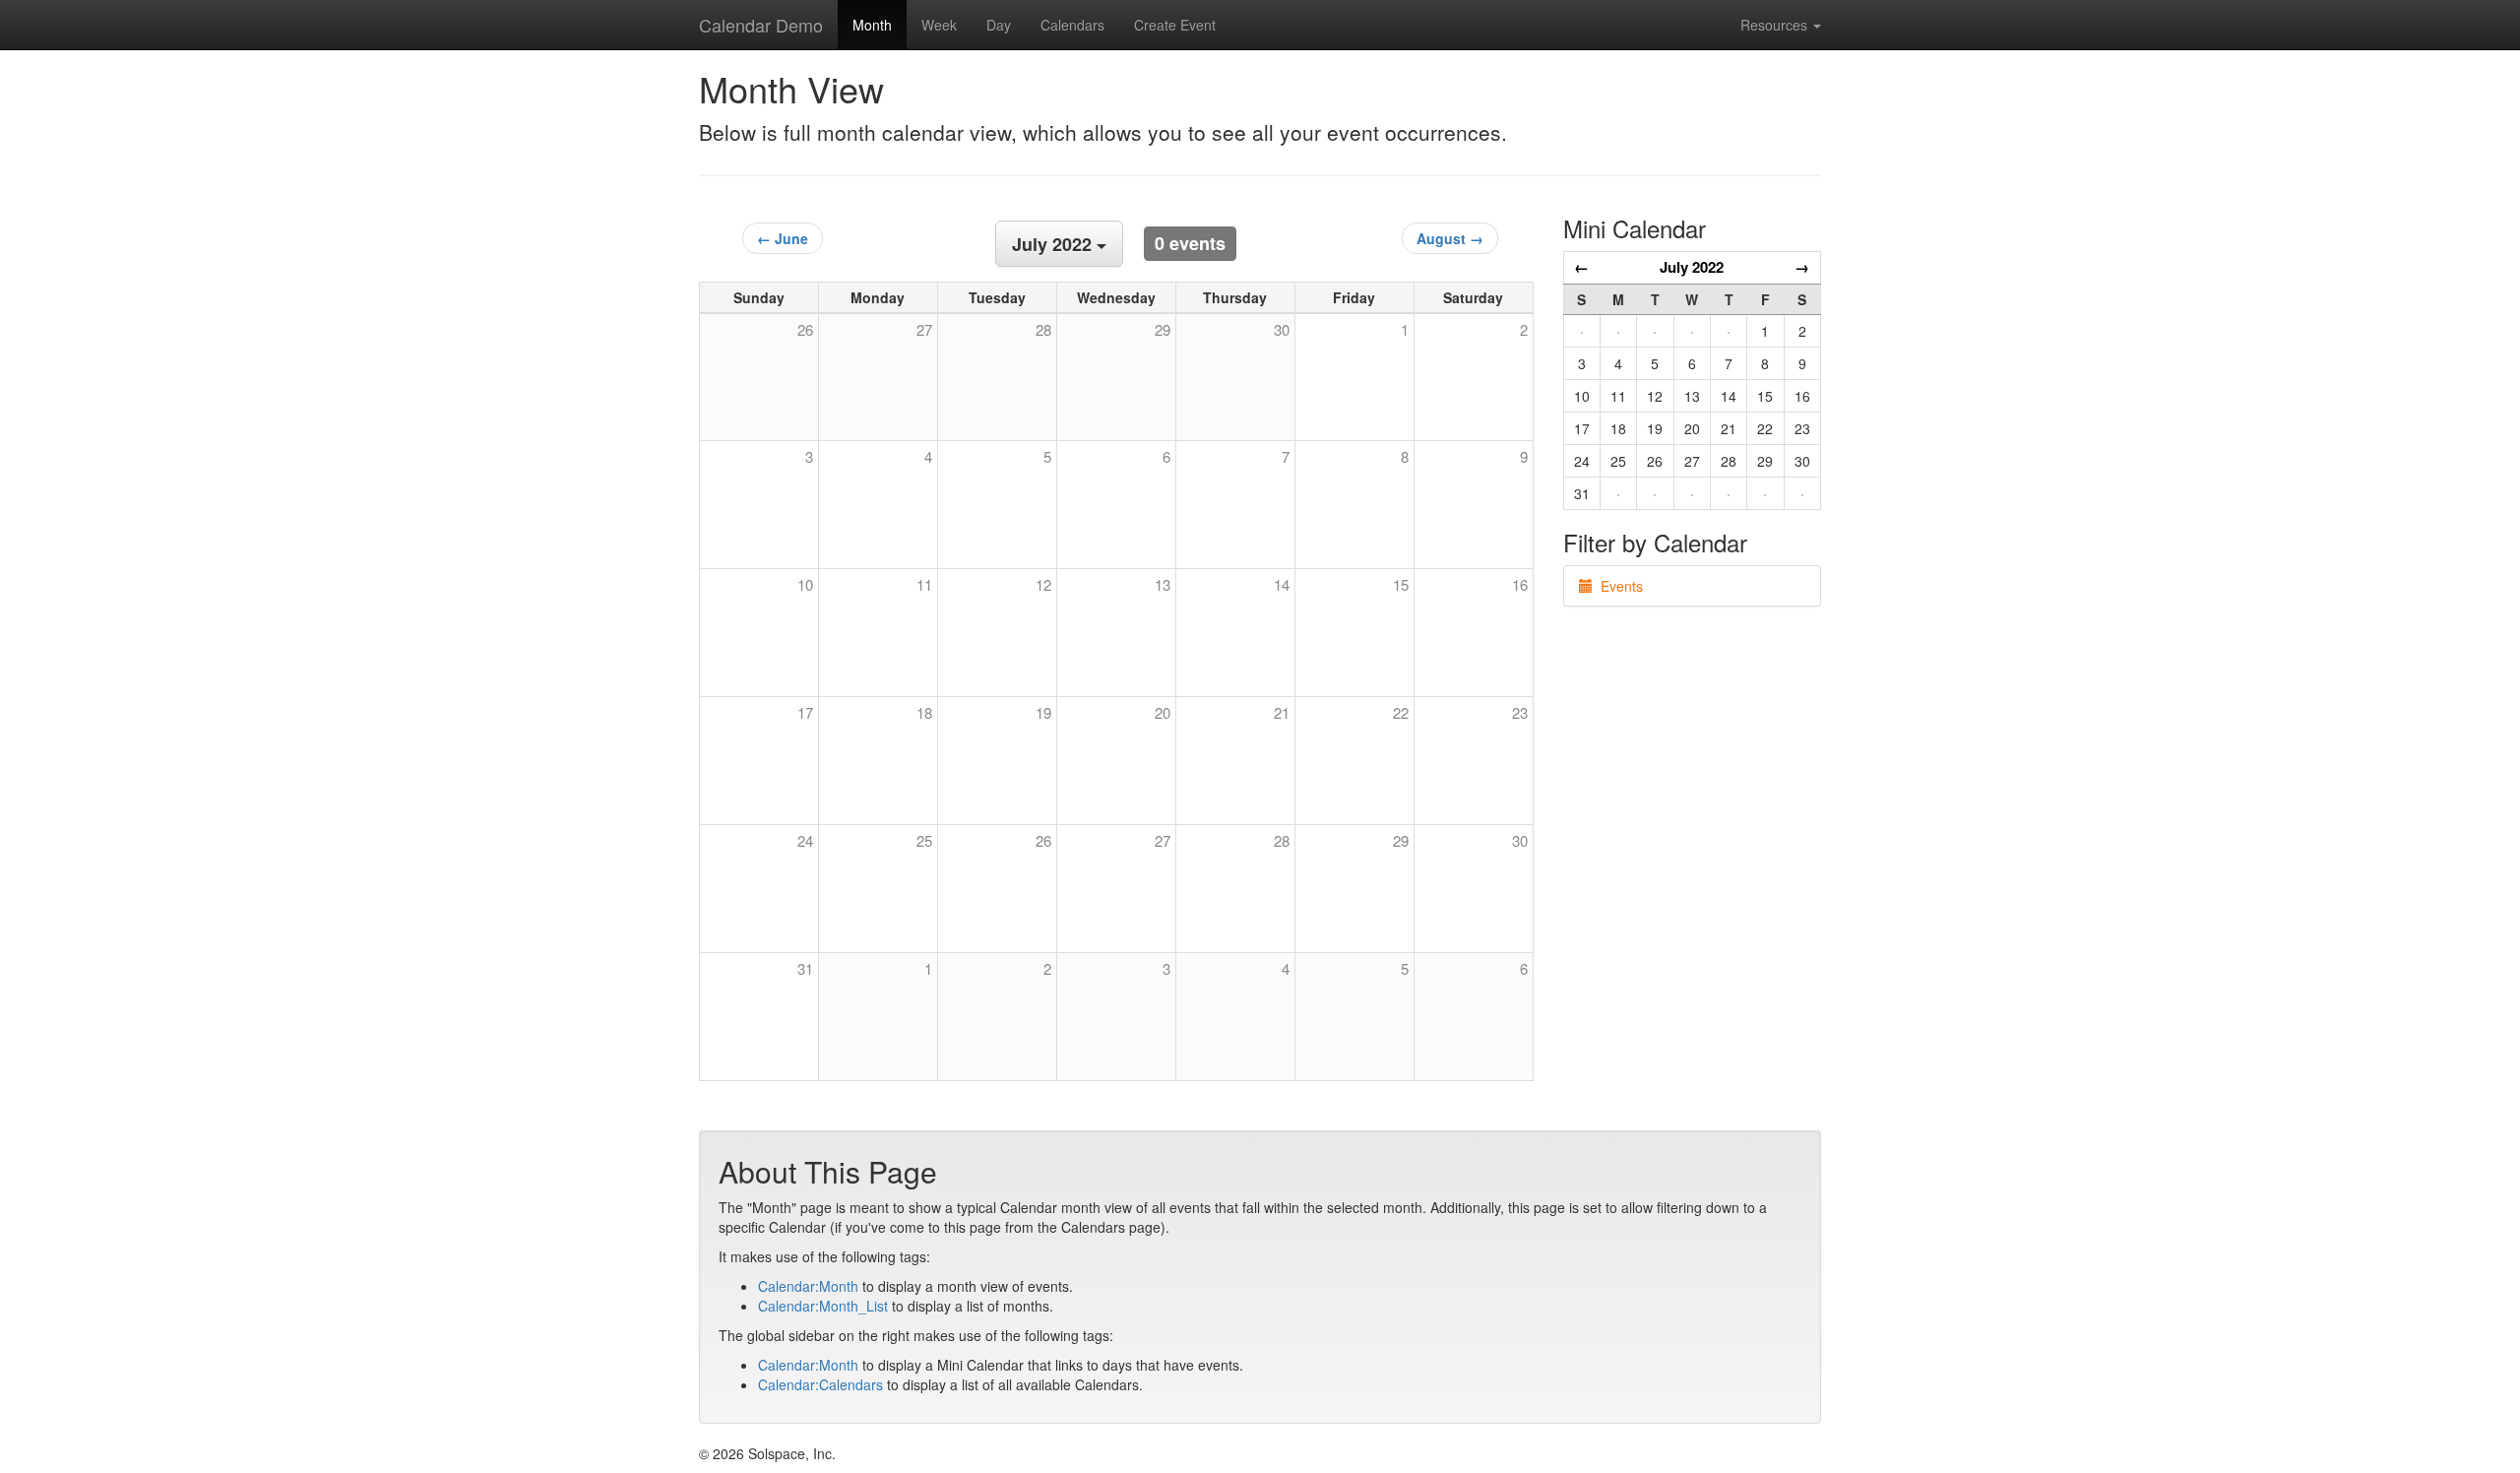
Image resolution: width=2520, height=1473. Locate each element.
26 (1043, 840)
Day (999, 25)
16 (1520, 584)
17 (805, 712)
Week (939, 25)
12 (1043, 584)
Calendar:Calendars (820, 1384)
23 (1520, 712)
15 (1401, 584)
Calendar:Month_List (823, 1306)
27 (1163, 840)
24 (805, 840)
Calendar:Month (808, 1286)
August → (1450, 238)
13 (1163, 584)
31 (805, 968)
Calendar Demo (761, 25)
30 (1520, 840)
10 (805, 584)
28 (1282, 840)
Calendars (1072, 25)
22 (1401, 712)
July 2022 (1692, 267)
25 (924, 840)
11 (924, 584)
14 (1282, 584)
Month (872, 25)
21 (1282, 712)
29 (1401, 840)
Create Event (1175, 25)
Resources (1776, 25)
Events (1618, 586)
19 (1043, 712)
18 (924, 712)
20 (1163, 712)
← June (783, 238)
